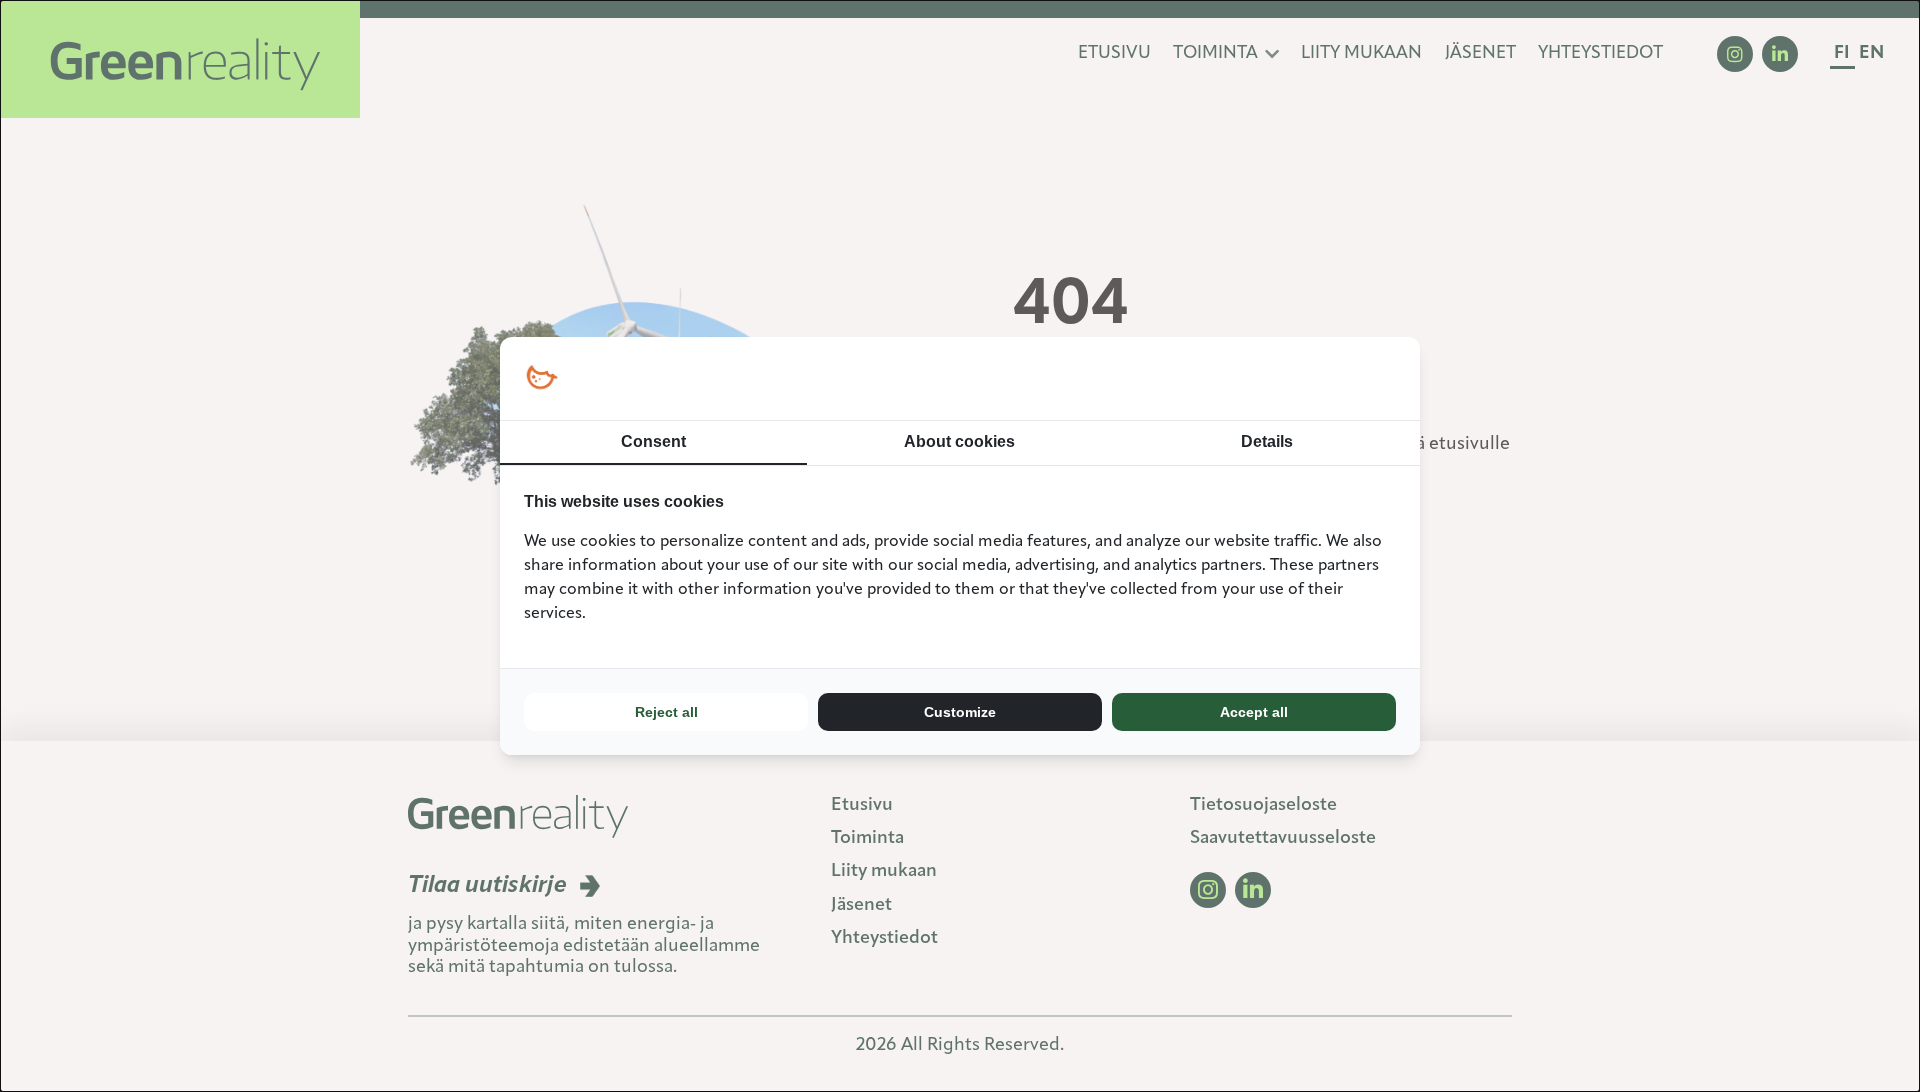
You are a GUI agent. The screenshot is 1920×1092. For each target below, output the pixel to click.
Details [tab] (1267, 441)
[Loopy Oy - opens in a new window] (541, 378)
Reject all (666, 712)
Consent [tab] (653, 441)
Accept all (1254, 712)
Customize (960, 712)
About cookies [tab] (959, 441)
